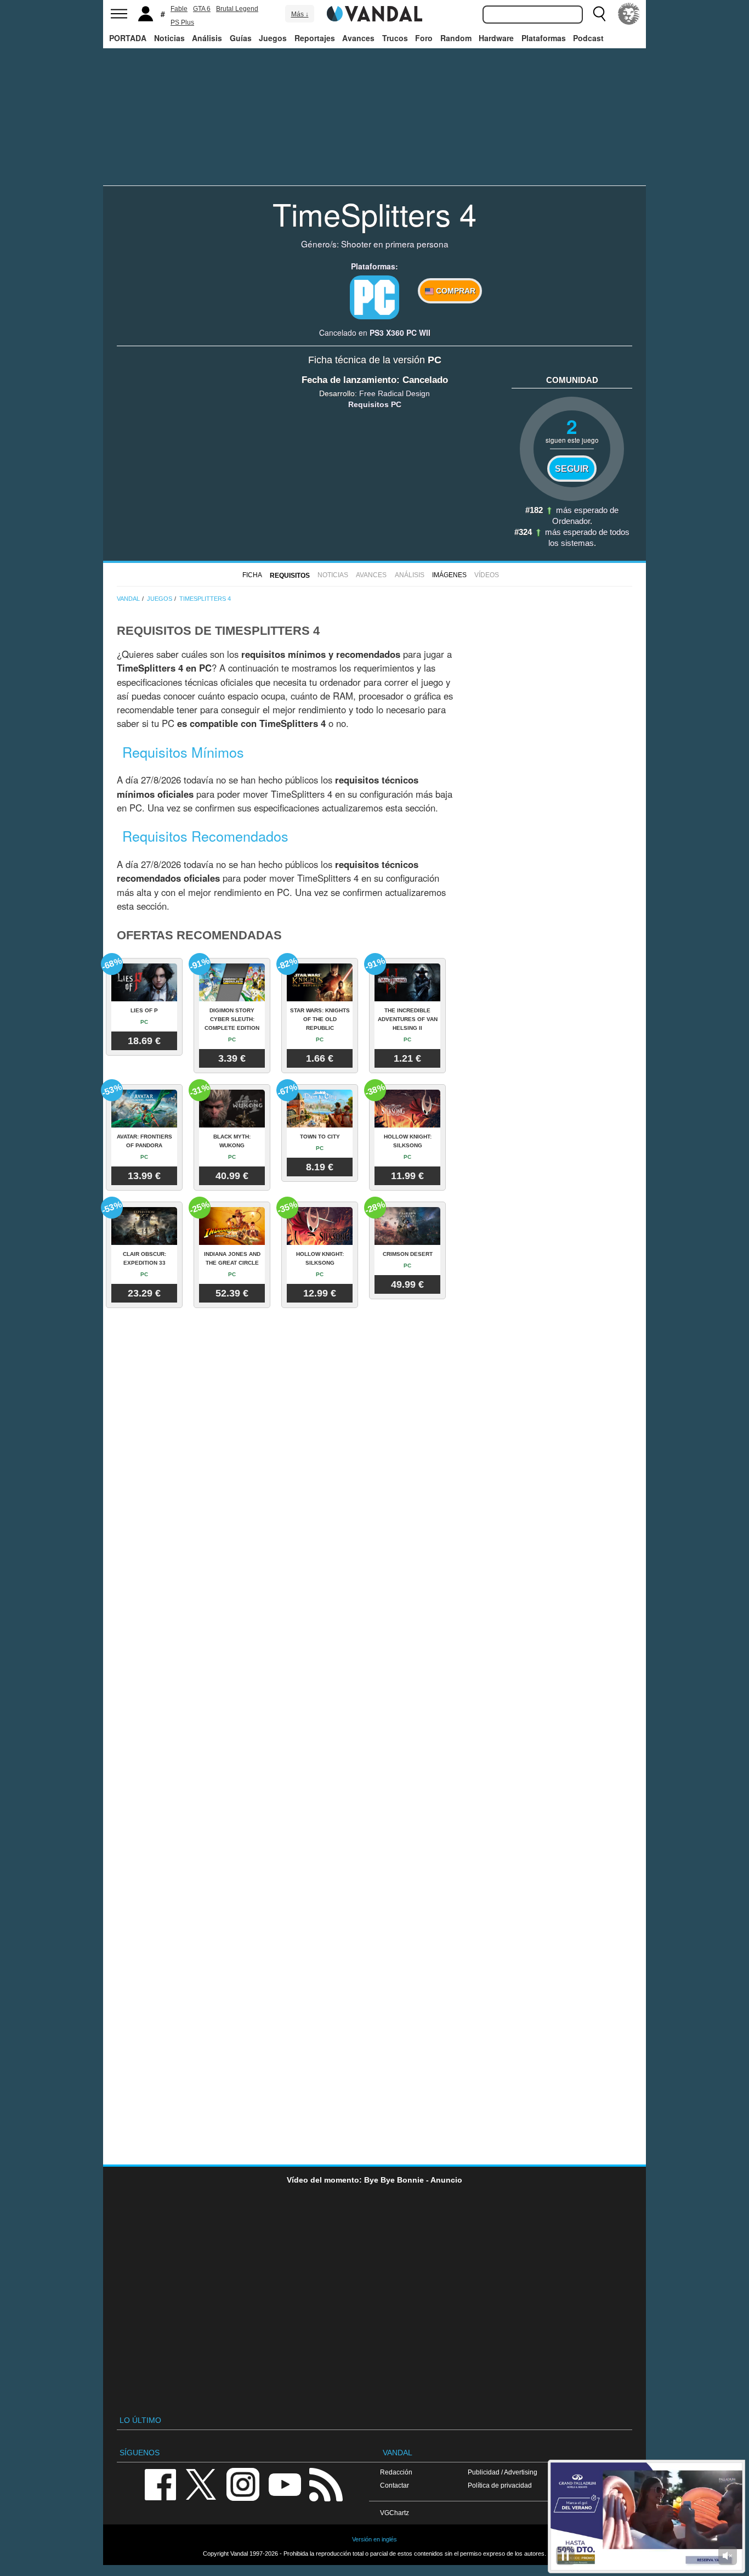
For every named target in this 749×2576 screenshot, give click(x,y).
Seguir (572, 469)
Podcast (588, 38)
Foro (424, 38)
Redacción (396, 2472)
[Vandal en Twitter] (201, 2484)
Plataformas (544, 38)
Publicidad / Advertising (503, 2472)
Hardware (496, 38)
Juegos (273, 38)
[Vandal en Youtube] (285, 2484)
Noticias (169, 38)
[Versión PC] (374, 297)
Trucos (395, 38)
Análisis (207, 38)
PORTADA (128, 38)
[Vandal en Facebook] (160, 2484)
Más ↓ (300, 14)
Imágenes (449, 575)
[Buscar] (599, 14)
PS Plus (182, 22)
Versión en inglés (374, 2539)
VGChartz (395, 2513)
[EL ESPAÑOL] (629, 14)
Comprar (455, 291)
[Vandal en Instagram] (243, 2484)
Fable (179, 9)
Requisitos (290, 576)
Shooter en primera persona (395, 244)
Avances (358, 38)
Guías (241, 38)
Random (456, 38)
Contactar (395, 2485)
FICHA (252, 575)
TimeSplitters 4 (374, 213)
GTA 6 (202, 9)
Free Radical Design (395, 393)
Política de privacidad (500, 2485)
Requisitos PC (375, 404)
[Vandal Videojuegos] (374, 13)
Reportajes (315, 38)
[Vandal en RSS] (326, 2484)
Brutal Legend (237, 9)
